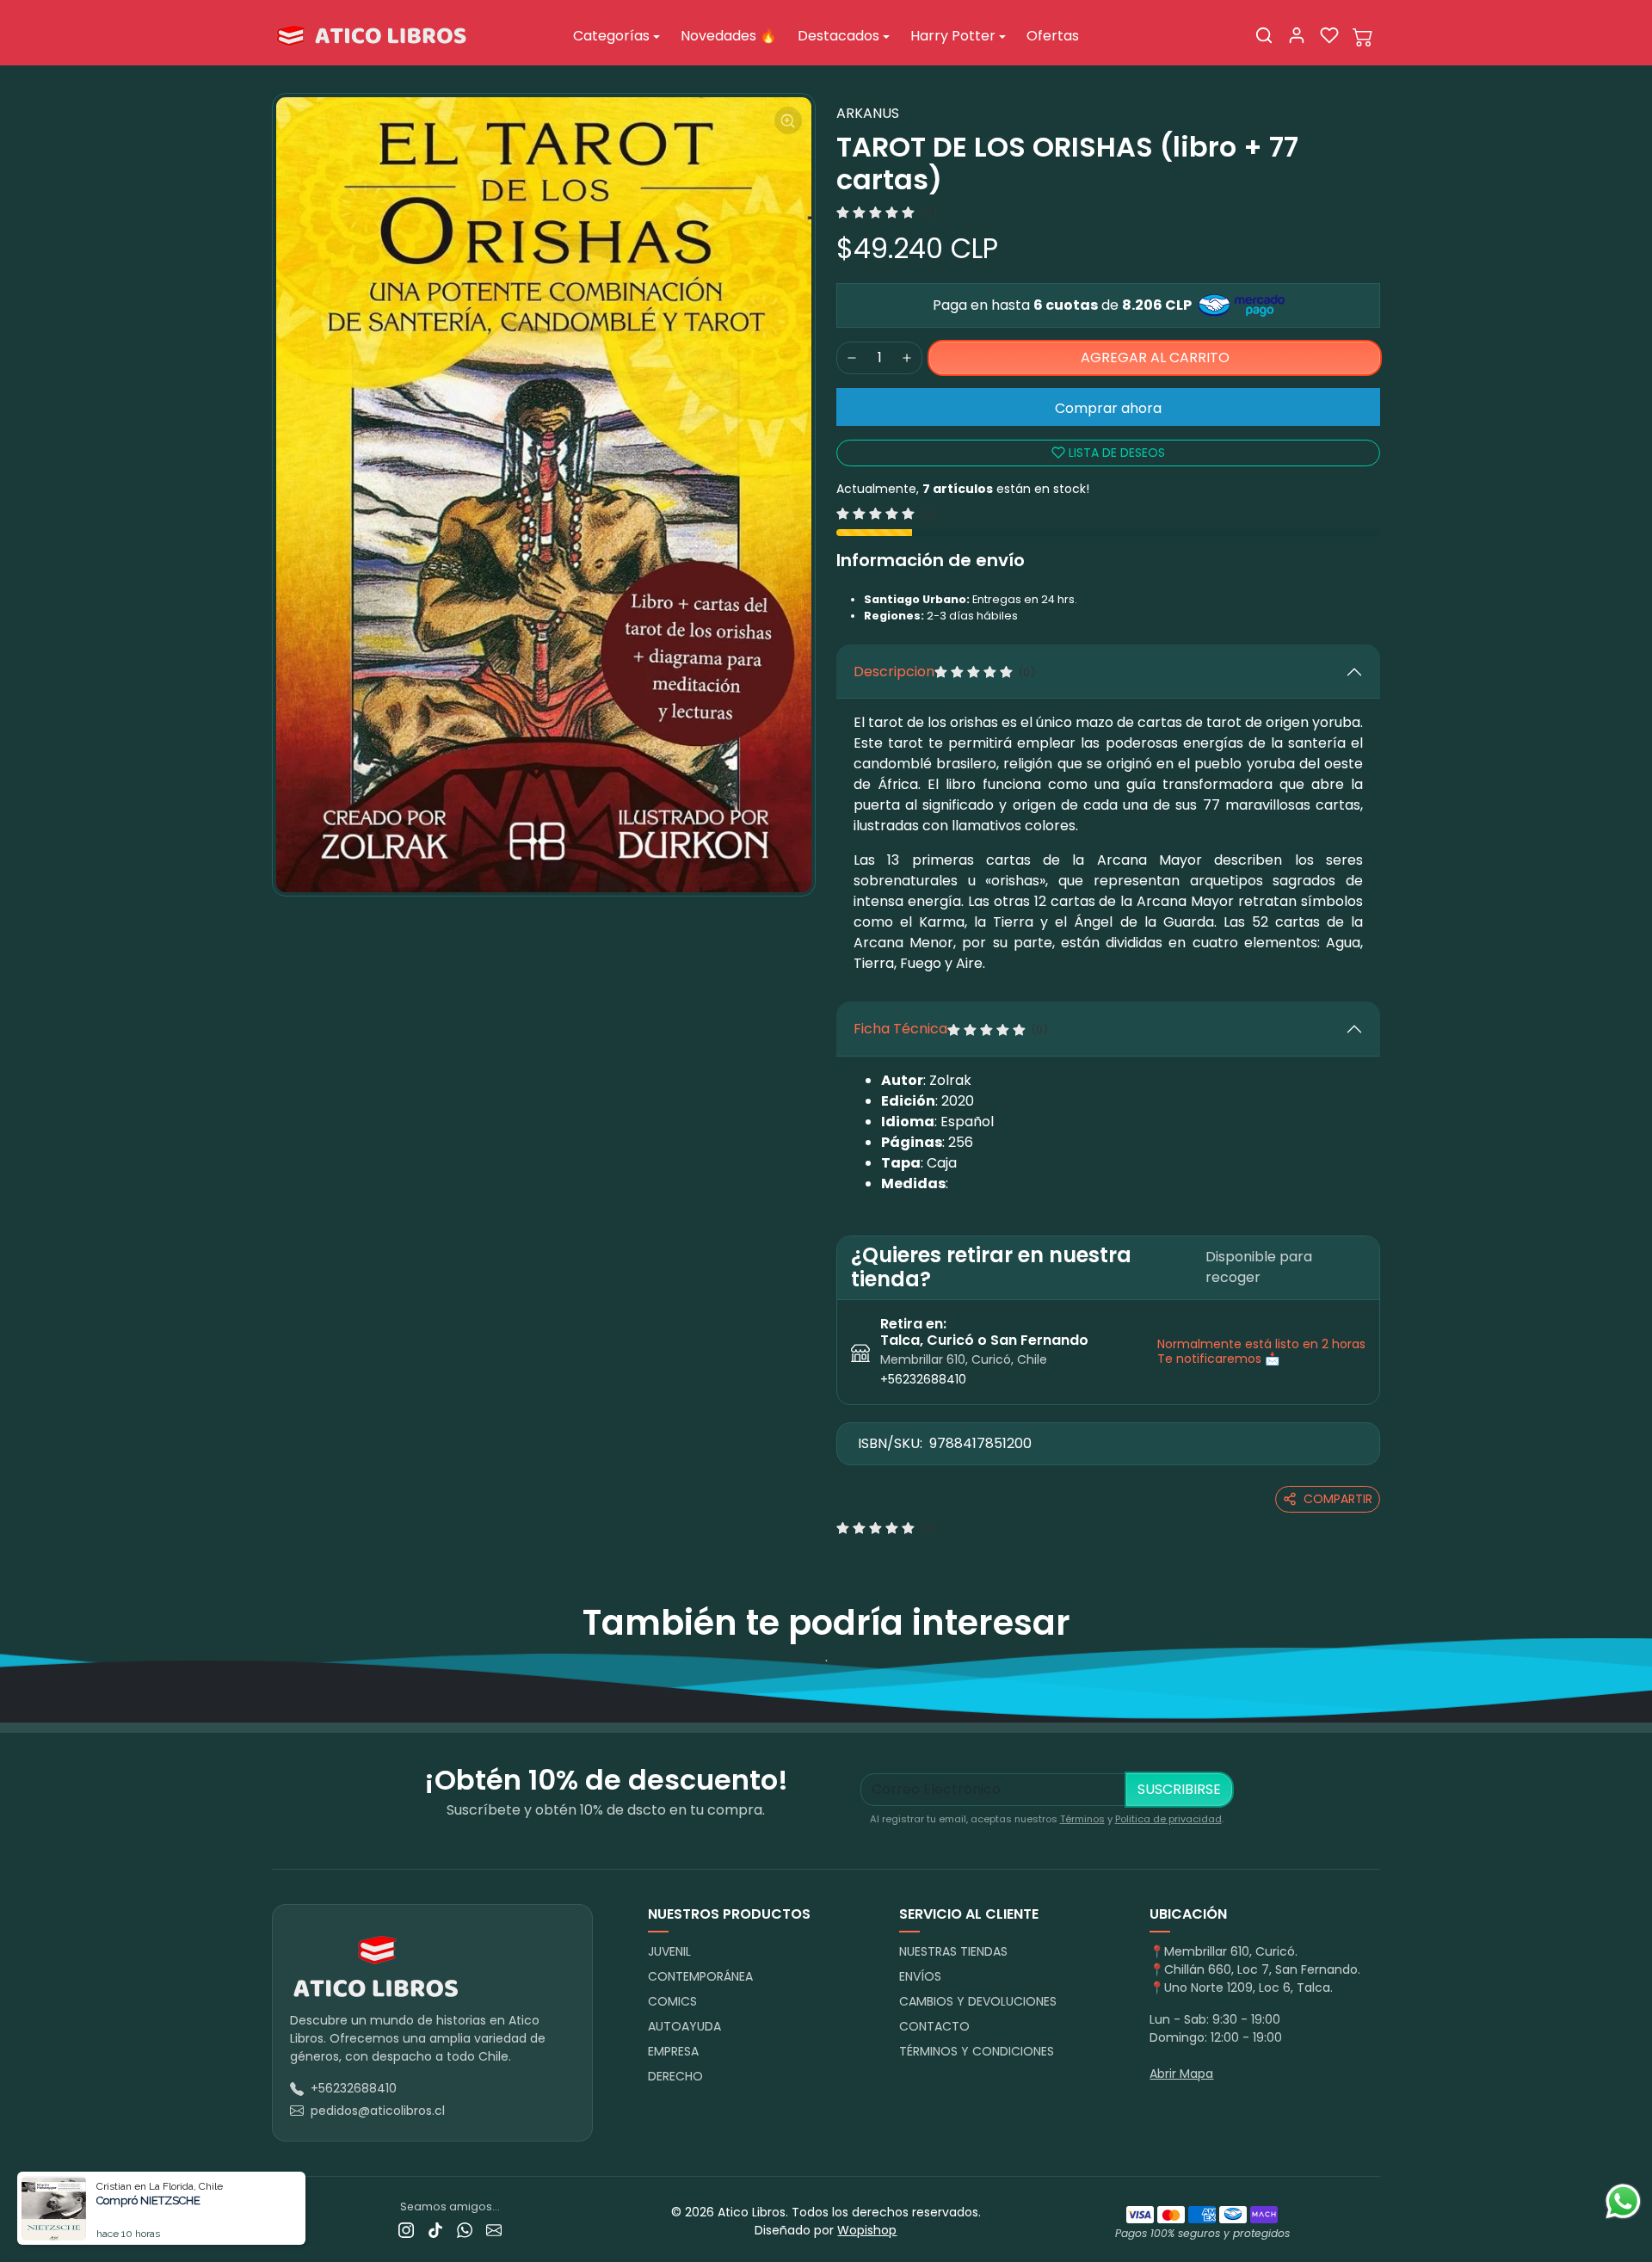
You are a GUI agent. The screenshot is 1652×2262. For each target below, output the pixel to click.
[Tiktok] (435, 2229)
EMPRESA (673, 2051)
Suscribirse (1179, 1789)
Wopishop (867, 2230)
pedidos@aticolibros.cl (378, 2111)
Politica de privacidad (1168, 1819)
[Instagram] (406, 2229)
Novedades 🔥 (729, 36)
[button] (1264, 35)
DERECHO (675, 2076)
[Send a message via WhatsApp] (1623, 2201)
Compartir (1338, 1499)
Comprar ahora (1108, 408)
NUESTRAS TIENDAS (953, 1951)
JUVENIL (669, 1951)
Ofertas (1053, 36)
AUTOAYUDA (684, 2026)
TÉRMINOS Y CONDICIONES (977, 2051)
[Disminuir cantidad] (852, 358)
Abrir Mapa (1181, 2074)
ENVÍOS (920, 1976)
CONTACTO (934, 2026)
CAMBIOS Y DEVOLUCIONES (978, 2001)
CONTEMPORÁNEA (700, 1976)
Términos (1082, 1819)
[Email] (494, 2229)
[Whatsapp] (465, 2229)
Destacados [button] (838, 36)
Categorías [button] (611, 36)
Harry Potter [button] (953, 36)
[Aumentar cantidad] (907, 358)
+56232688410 (923, 1379)
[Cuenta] (1297, 35)
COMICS (672, 2001)
